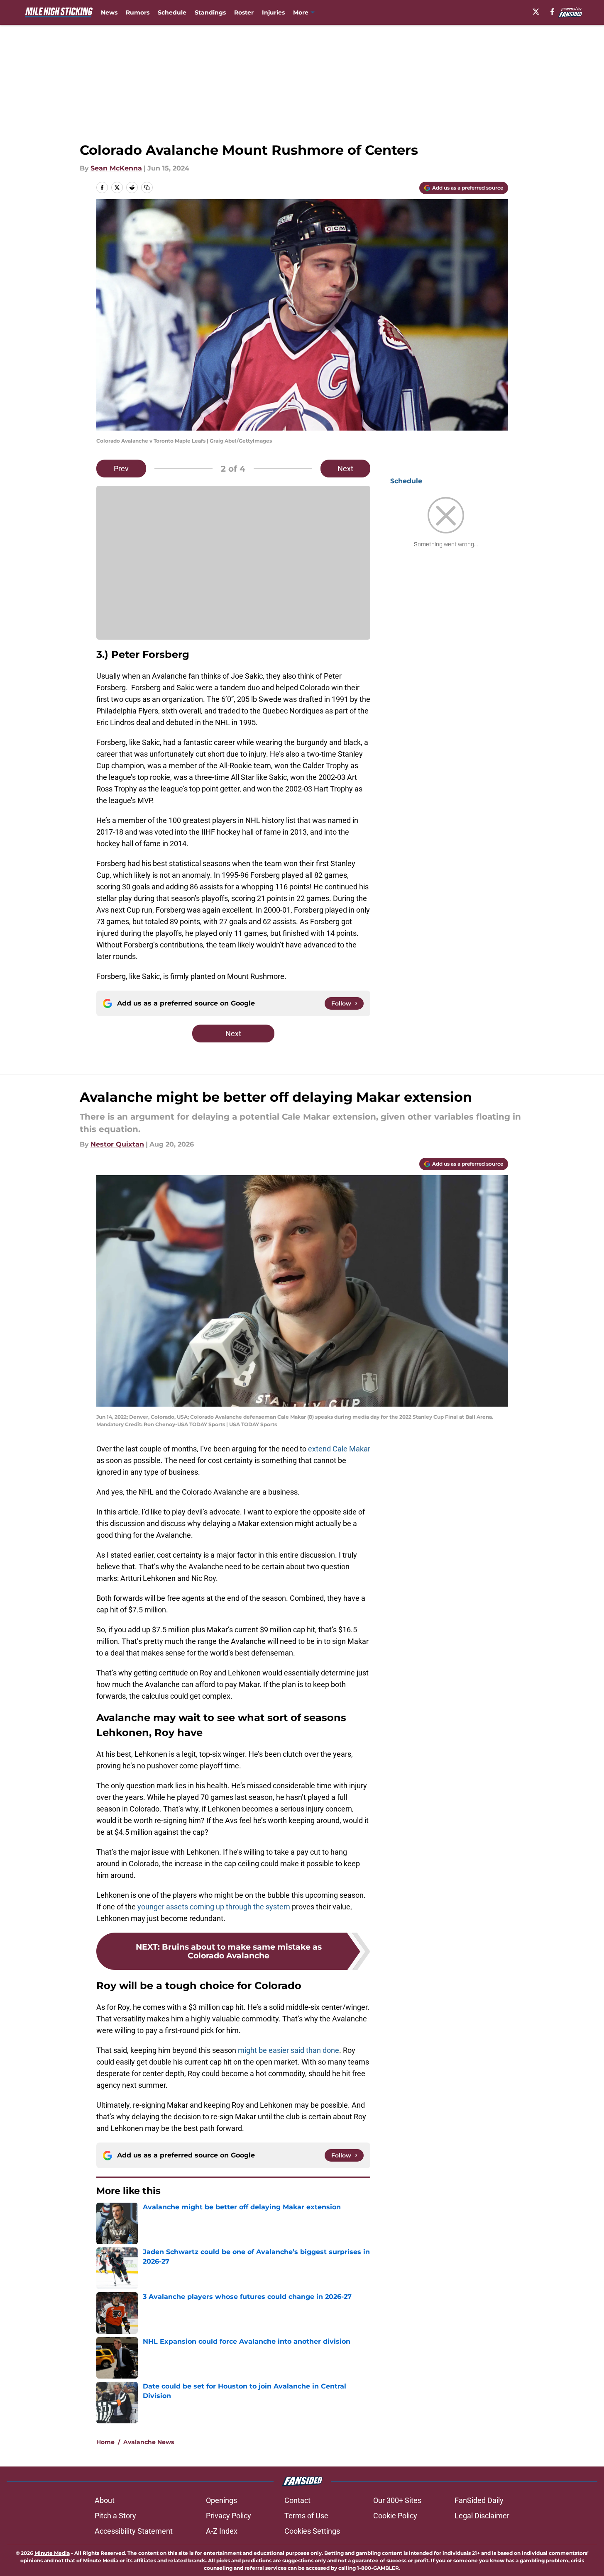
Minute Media (52, 2553)
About (105, 2500)
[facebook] (552, 12)
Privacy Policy (229, 2516)
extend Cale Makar (339, 1449)
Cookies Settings (312, 2531)
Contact (297, 2500)
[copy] (147, 187)
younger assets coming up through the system (214, 1907)
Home (105, 2442)
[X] (536, 12)
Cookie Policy (395, 2516)
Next (345, 469)
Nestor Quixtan (117, 1144)
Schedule (172, 12)
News (109, 12)
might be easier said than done (289, 2050)
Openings (221, 2500)
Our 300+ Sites (397, 2500)
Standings (210, 12)
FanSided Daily (479, 2500)
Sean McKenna (116, 168)
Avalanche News (149, 2442)
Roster (244, 12)
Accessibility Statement (134, 2531)
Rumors (138, 12)
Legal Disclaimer (482, 2516)
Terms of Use (306, 2516)
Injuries (273, 12)
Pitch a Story (115, 2516)
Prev (121, 469)
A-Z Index (222, 2531)
